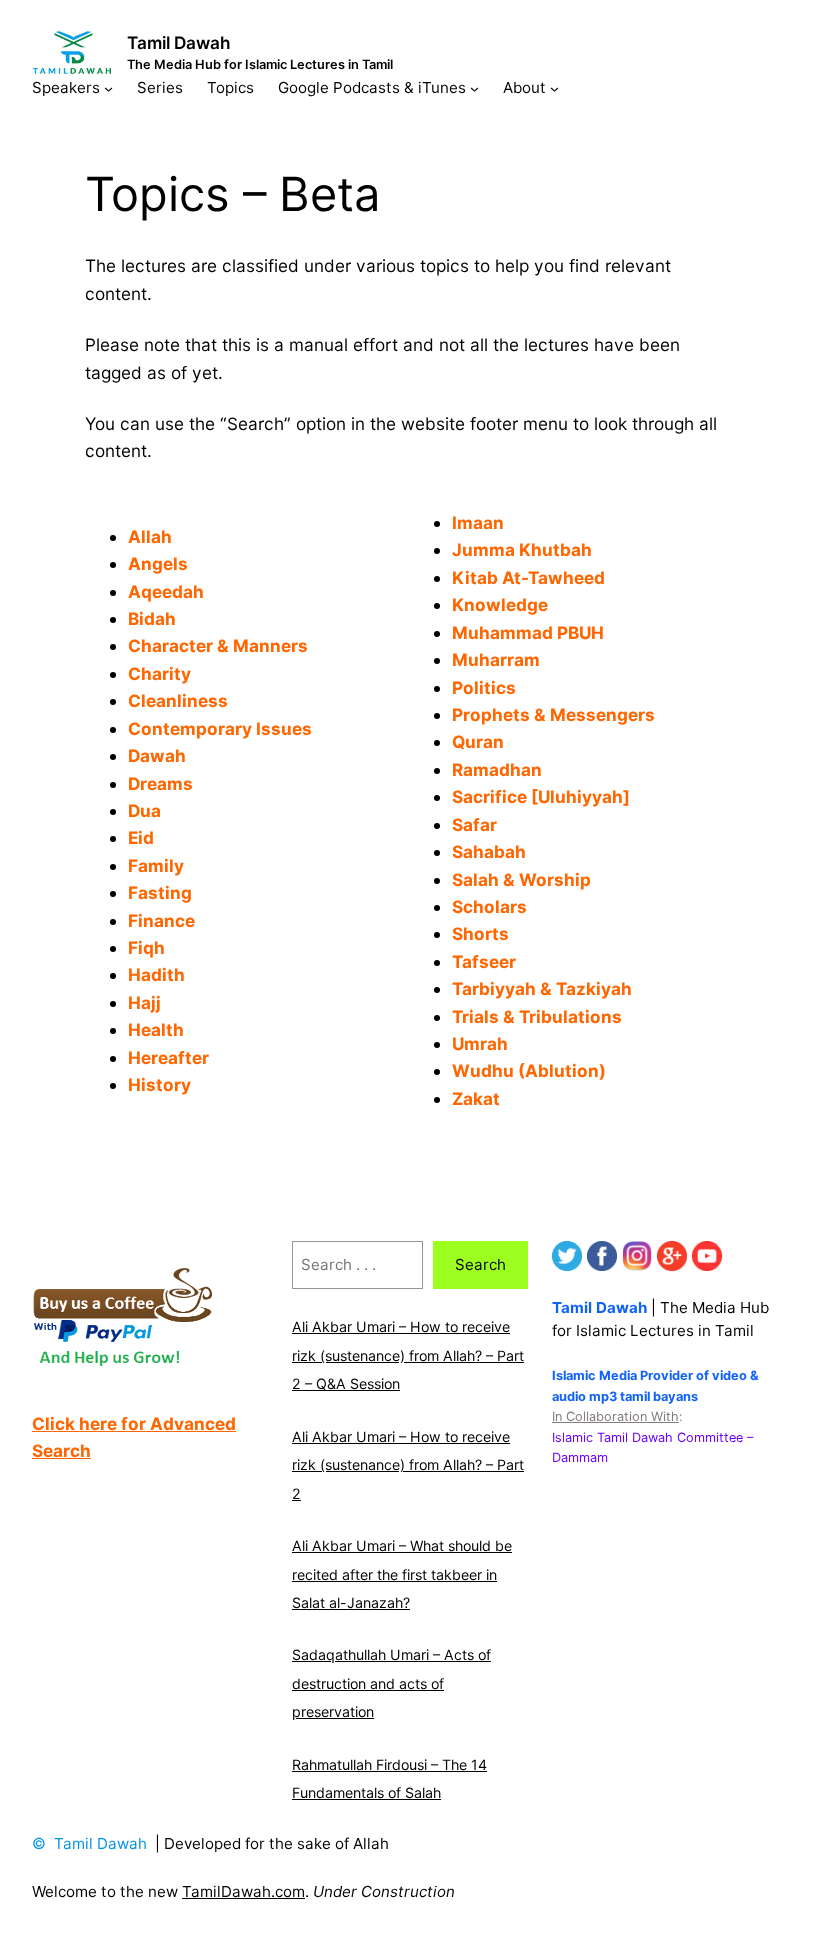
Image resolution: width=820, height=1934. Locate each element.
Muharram (496, 659)
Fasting (160, 892)
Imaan (478, 522)
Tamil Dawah (179, 42)
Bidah (154, 618)
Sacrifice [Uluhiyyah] (541, 796)
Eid (141, 837)
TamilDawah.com (243, 1891)
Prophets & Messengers (553, 714)
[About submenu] (554, 87)
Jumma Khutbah (522, 549)
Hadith (156, 974)
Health (156, 1029)
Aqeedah (166, 591)
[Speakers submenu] (108, 87)
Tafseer (484, 961)
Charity (159, 673)
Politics (484, 687)
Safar (474, 824)
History (159, 1084)
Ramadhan (497, 769)
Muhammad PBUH (528, 632)
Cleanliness (178, 700)
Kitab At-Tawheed (528, 577)
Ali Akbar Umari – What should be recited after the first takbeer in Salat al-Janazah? (402, 1574)
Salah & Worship (521, 879)
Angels (158, 563)
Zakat (476, 1098)
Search (480, 1264)
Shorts (480, 933)
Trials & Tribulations (537, 1016)
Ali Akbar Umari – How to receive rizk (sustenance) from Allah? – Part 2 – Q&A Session (408, 1355)
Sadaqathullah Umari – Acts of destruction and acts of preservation (391, 1683)
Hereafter (168, 1057)
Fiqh (146, 947)
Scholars (489, 906)
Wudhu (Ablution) (529, 1070)
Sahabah (489, 851)
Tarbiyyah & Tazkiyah (542, 988)
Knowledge (500, 604)
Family (156, 865)
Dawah (157, 755)
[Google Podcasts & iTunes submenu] (474, 87)
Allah (150, 536)
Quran (478, 741)
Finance (161, 920)
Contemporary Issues (220, 728)
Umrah (480, 1043)
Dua (144, 810)
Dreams (160, 783)
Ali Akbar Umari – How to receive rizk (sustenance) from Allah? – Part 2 (408, 1465)
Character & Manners (218, 645)
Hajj (144, 1002)
